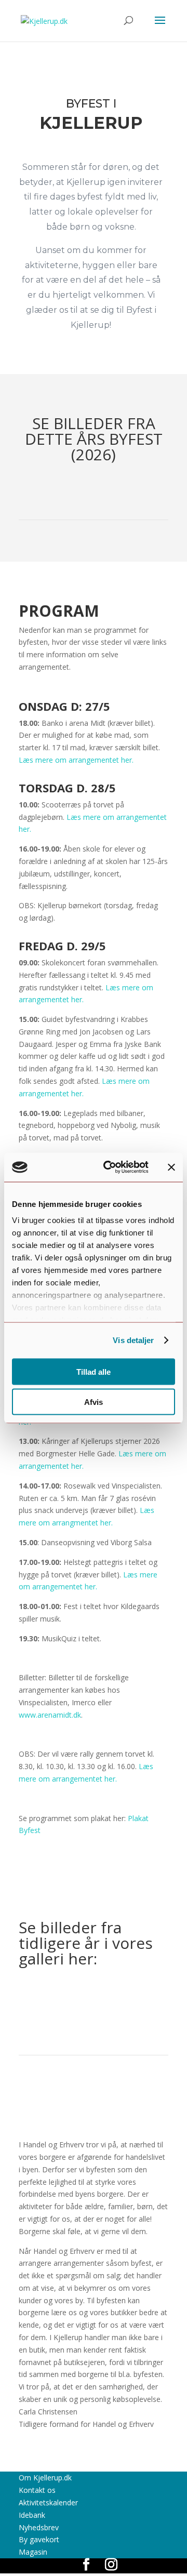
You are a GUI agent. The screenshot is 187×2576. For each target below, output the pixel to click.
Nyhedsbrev (39, 2527)
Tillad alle (94, 1371)
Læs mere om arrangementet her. (76, 760)
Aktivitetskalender (48, 2502)
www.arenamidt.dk (50, 1715)
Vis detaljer (133, 1340)
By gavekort (39, 2539)
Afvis (94, 1402)
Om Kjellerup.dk (45, 2478)
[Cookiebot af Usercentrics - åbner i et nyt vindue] (110, 1167)
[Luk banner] (171, 1167)
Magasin (33, 2552)
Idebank (32, 2515)
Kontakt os (37, 2490)
